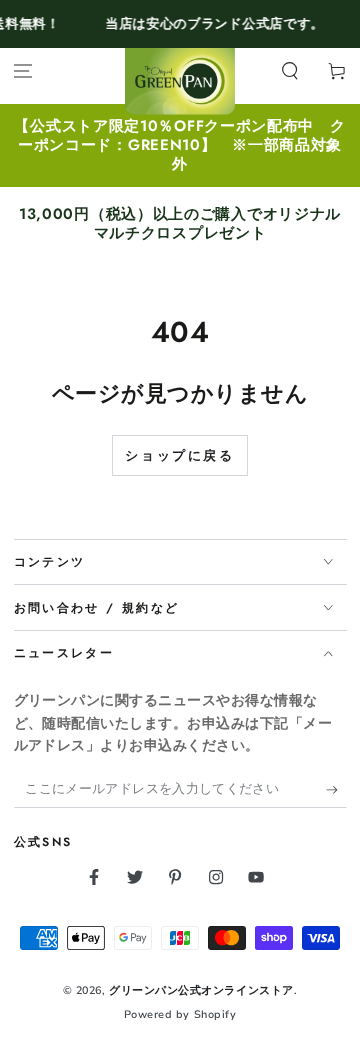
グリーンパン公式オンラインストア (201, 990)
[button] (289, 71)
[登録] (336, 790)
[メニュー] (23, 71)
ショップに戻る (179, 456)
